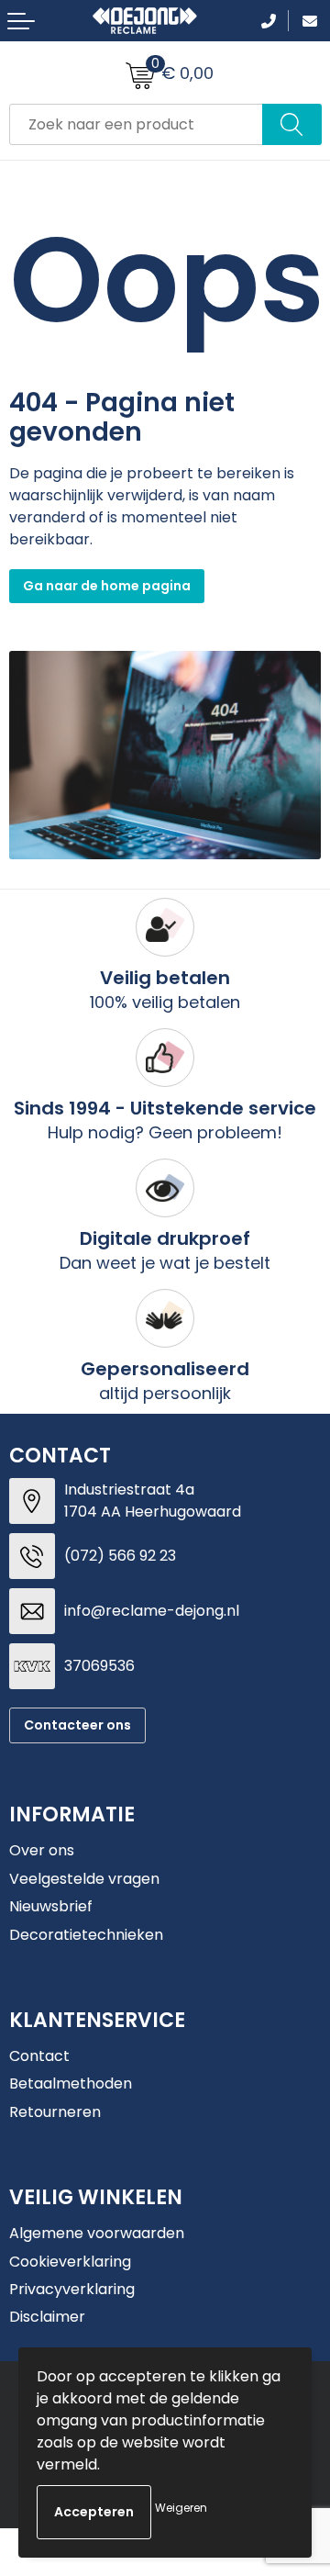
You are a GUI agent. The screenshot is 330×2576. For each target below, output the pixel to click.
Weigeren (181, 2508)
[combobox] (136, 124)
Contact (39, 2056)
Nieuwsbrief (51, 1906)
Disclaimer (47, 2317)
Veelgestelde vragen (84, 1879)
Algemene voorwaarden (97, 2233)
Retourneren (55, 2112)
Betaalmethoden (71, 2083)
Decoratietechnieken (86, 1935)
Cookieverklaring (70, 2262)
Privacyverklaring (72, 2289)
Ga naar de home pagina (107, 586)
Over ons (42, 1850)
